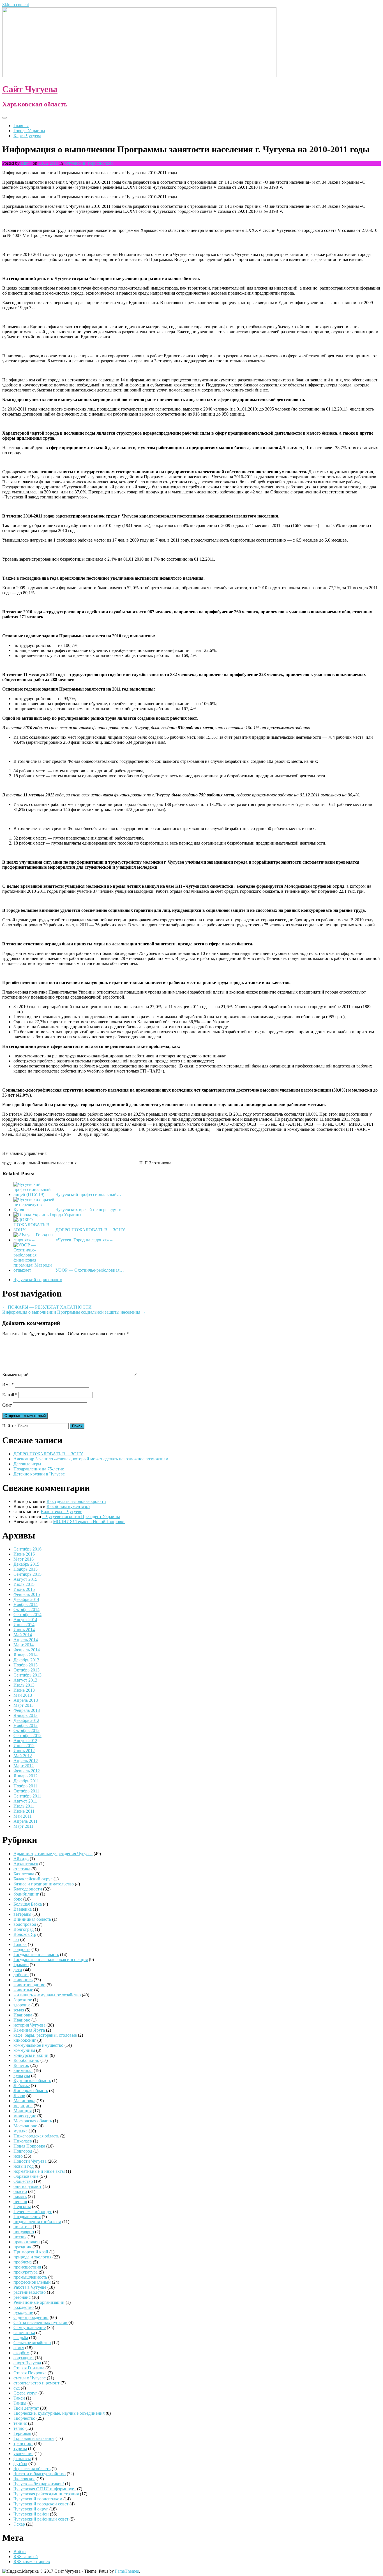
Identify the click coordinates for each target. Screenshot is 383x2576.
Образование (26, 2176)
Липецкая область (31, 2091)
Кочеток (21, 2065)
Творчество (24, 2418)
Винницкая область (32, 1919)
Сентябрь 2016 (27, 1549)
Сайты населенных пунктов (41, 2322)
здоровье (22, 2005)
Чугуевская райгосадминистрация (46, 2494)
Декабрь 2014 (26, 1599)
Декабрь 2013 (26, 1660)
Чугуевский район (31, 2514)
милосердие (25, 2116)
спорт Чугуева (27, 2363)
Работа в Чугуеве (30, 2287)
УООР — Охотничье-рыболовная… (90, 1270)
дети (18, 1970)
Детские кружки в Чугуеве (39, 1474)
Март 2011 (23, 1826)
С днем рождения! (31, 2317)
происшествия (27, 2267)
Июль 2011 (24, 1806)
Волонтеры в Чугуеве (61, 1511)
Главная (21, 126)
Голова (20, 1944)
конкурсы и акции (31, 2055)
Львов (19, 2096)
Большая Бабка (28, 1904)
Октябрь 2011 (26, 1791)
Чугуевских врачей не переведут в (88, 1210)
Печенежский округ (33, 2212)
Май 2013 (23, 1695)
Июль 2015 (24, 1584)
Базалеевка (24, 1874)
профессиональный (32, 2282)
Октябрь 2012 (26, 1730)
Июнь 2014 (24, 1630)
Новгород (23, 2151)
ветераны (22, 1914)
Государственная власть (36, 1954)
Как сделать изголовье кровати (76, 1501)
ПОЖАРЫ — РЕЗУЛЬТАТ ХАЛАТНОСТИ (47, 1307)
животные (23, 1990)
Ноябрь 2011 (25, 1786)
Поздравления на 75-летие (39, 1469)
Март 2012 (24, 1766)
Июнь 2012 (24, 1751)
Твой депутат (26, 2408)
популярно (24, 2232)
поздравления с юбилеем (37, 2222)
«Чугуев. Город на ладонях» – (84, 1240)
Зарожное (23, 2000)
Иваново (22, 2020)
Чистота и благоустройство (40, 2474)
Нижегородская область (36, 2136)
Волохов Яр (25, 1934)
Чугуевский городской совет (41, 2504)
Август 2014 (25, 1620)
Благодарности (28, 1889)
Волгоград (24, 1929)
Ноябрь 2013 (26, 1665)
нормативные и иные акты (39, 2171)
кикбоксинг (25, 2040)
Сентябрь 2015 (27, 1574)
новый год (24, 2166)
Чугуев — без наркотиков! (39, 2484)
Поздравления (27, 2217)
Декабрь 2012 (26, 1720)
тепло (19, 2428)
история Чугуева (29, 2025)
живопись (23, 1980)
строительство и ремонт (36, 2383)
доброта (21, 1975)
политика (23, 2227)
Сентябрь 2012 (27, 1735)
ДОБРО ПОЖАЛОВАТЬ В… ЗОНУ (90, 1230)
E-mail (10, 1395)
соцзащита (24, 2358)
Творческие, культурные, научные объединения (59, 2413)
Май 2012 (23, 1756)
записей (26, 2557)
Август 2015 (25, 1579)
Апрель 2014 (26, 1640)
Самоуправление (30, 2327)
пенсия (20, 2201)
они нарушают (27, 2186)
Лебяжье (22, 2086)
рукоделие (23, 2312)
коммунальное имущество (38, 2045)
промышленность (30, 2277)
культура (22, 2075)
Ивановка (23, 2015)
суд (17, 2388)
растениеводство (30, 2292)
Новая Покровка (29, 2146)
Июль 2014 (24, 1625)
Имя (8, 1384)
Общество (23, 2181)
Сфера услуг (25, 2393)
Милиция (23, 2111)
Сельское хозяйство (32, 2343)
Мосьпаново (25, 2126)
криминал (23, 2070)
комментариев (32, 2562)
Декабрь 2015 (26, 1564)
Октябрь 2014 (26, 1609)
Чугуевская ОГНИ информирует (45, 2489)
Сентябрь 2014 (27, 1615)
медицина (23, 2106)
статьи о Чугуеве (30, 2378)
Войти (20, 2551)
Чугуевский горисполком (88, 163)
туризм (20, 2448)
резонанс (22, 2297)
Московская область (33, 2121)
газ (16, 1939)
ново (18, 2156)
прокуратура (26, 2272)
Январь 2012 (26, 1776)
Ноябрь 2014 (26, 1604)
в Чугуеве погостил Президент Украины (81, 1517)
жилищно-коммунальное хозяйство (47, 1995)
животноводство (29, 1985)
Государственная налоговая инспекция (51, 1960)
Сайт (7, 1405)
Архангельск (26, 1864)
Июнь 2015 (24, 1589)
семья (19, 2348)
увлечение (23, 2453)
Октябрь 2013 (26, 1670)
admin (26, 163)
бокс (18, 1899)
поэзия (20, 2237)
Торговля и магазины (34, 2438)
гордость (22, 1949)
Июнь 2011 (24, 1811)
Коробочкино (26, 2060)
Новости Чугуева (30, 2161)
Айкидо (21, 1859)
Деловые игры (27, 1464)
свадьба (21, 2338)
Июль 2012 (24, 1746)
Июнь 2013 (24, 1690)
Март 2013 (24, 1705)
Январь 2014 (26, 1655)
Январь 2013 (26, 1715)
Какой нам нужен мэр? (68, 1506)
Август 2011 (25, 1801)
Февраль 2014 (27, 1650)
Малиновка (24, 2101)
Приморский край (31, 2252)
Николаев (23, 2141)
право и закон (27, 2242)
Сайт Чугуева (30, 89)
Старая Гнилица (29, 2368)
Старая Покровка (30, 2373)
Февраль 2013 (27, 1710)
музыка (20, 2131)
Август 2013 (25, 1680)
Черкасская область (32, 2469)
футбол (20, 2464)
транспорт (23, 2443)
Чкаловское (24, 2479)
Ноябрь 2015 (26, 1569)
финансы (22, 2459)
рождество (24, 2307)
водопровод (25, 1924)
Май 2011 (23, 1816)
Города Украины (29, 131)
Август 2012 (25, 1741)
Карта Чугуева (27, 136)
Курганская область (32, 2080)
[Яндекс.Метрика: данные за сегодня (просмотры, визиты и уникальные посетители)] (20, 2571)
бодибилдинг (26, 1894)
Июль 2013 (24, 1685)
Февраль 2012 (27, 1771)
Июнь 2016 (24, 1554)
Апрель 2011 (26, 1821)
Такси (20, 2398)
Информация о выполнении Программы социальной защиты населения (74, 1312)
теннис (20, 2423)
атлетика (22, 1869)
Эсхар (19, 2524)
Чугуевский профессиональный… (88, 1194)
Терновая (22, 2433)
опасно (20, 2191)
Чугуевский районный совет (41, 2519)
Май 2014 (23, 1635)
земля (19, 2010)
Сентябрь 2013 (27, 1675)
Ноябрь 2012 (26, 1725)
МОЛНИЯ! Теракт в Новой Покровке (89, 1522)
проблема (23, 2262)
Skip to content (16, 5)
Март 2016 (24, 1559)
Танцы (20, 2403)
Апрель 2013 (26, 1700)
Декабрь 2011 (26, 1781)
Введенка (23, 1909)
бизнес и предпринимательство (44, 1884)
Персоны (22, 2206)
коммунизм (24, 2050)
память (20, 2196)
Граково (21, 1965)
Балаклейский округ (33, 1879)
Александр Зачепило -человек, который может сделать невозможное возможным (91, 1459)
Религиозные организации (39, 2302)
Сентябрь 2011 (27, 1796)
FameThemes (127, 2571)
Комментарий (15, 1375)
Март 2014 (24, 1645)
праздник (22, 2247)
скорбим (21, 2353)
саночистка (24, 2333)
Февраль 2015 (27, 1594)
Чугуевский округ (31, 2509)
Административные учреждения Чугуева (53, 1854)
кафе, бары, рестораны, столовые (45, 2035)
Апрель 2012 (26, 1761)
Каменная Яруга (29, 2030)
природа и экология (32, 2257)
